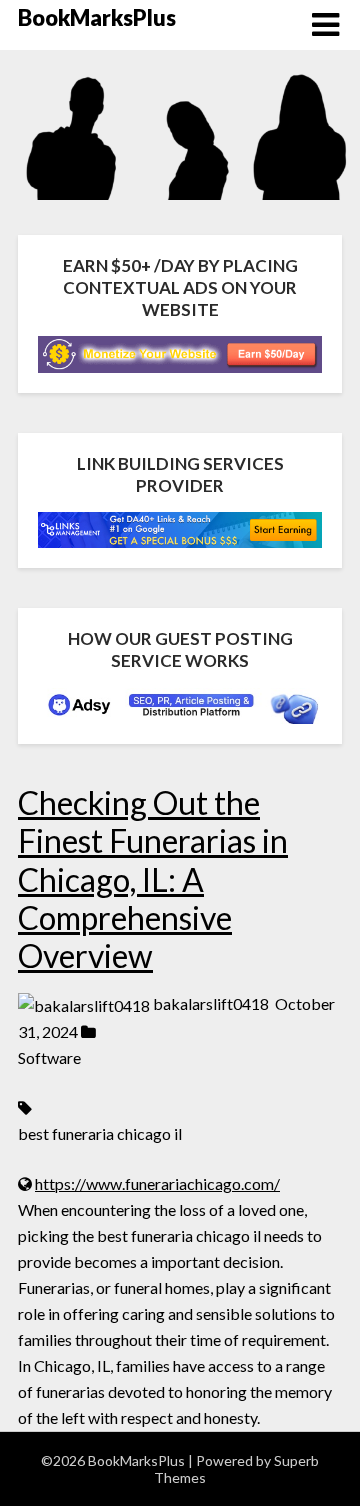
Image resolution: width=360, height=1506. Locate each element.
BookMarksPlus (97, 17)
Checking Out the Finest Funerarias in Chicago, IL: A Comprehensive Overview (153, 879)
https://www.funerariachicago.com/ (157, 1183)
